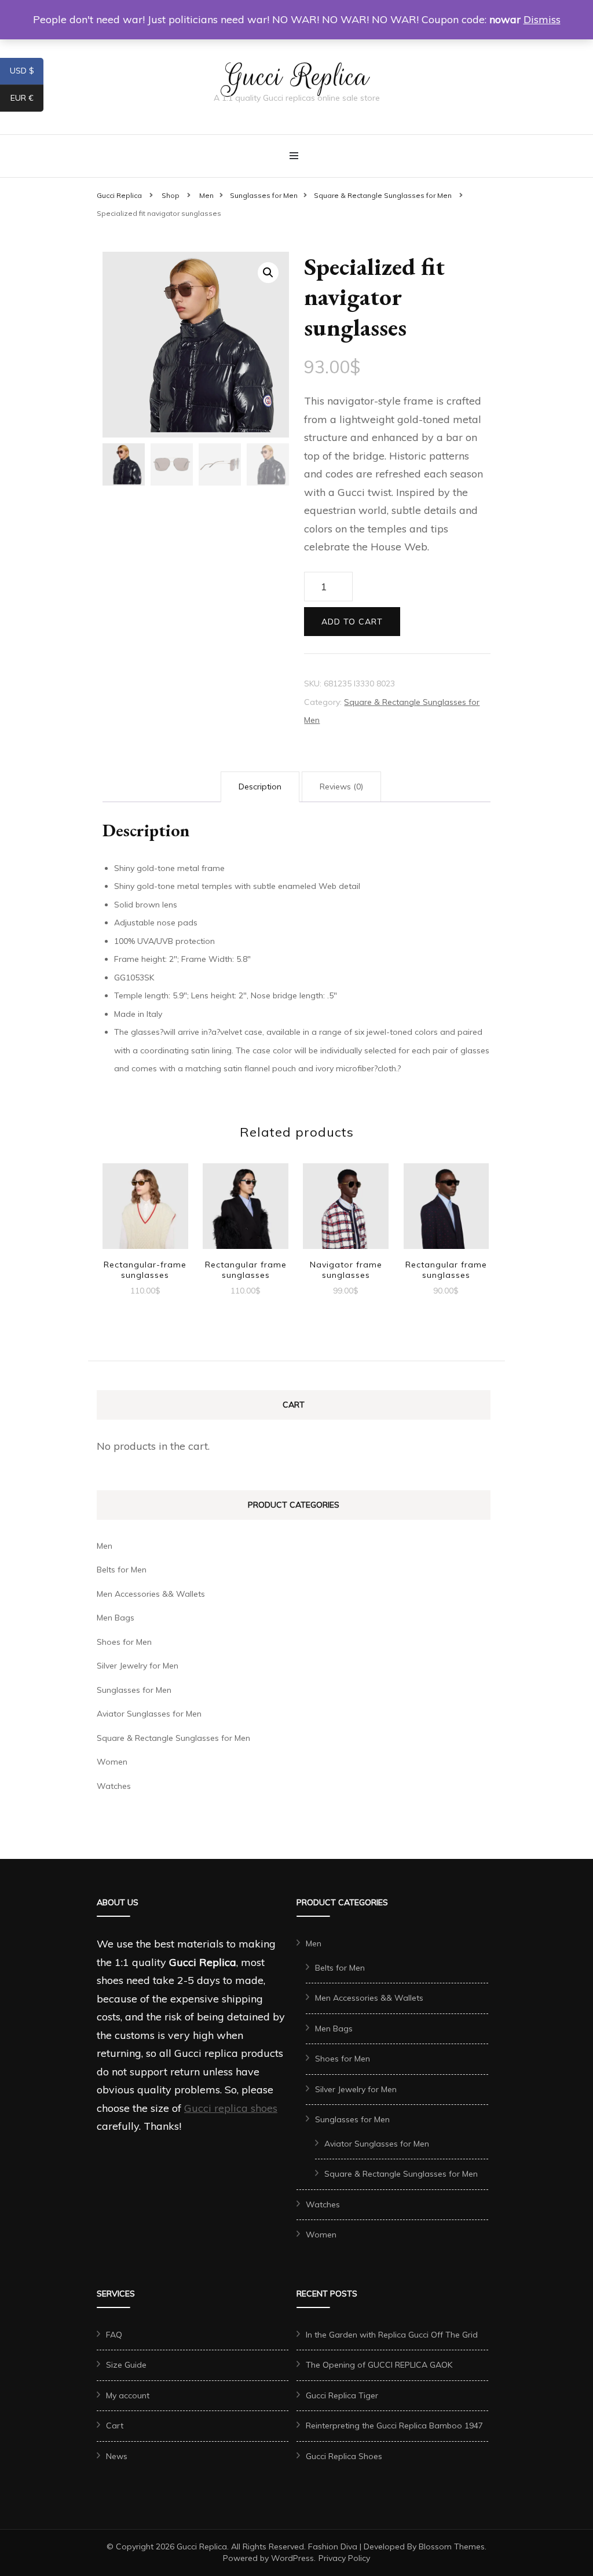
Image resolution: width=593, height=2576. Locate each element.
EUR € (27, 100)
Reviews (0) (341, 787)
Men (105, 1546)
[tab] (260, 787)
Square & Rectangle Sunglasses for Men (173, 1738)
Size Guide (126, 2365)
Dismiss (542, 19)
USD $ (27, 73)
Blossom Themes (452, 2546)
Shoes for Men (124, 1642)
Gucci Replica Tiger (342, 2395)
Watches (114, 1786)
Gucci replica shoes (231, 2108)
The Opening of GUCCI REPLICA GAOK (379, 2365)
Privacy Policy (344, 2558)
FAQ (114, 2335)
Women (112, 1762)
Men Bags (116, 1618)
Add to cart (352, 622)
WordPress (292, 2558)
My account (128, 2395)
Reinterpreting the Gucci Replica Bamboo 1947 (394, 2426)
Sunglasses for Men (134, 1690)
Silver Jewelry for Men (138, 1666)
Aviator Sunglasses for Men (149, 1714)
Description (260, 787)
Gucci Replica (296, 76)
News (117, 2456)
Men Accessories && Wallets (151, 1594)
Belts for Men (122, 1570)
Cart (115, 2426)
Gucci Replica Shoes (344, 2456)
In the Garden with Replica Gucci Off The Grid (392, 2335)
